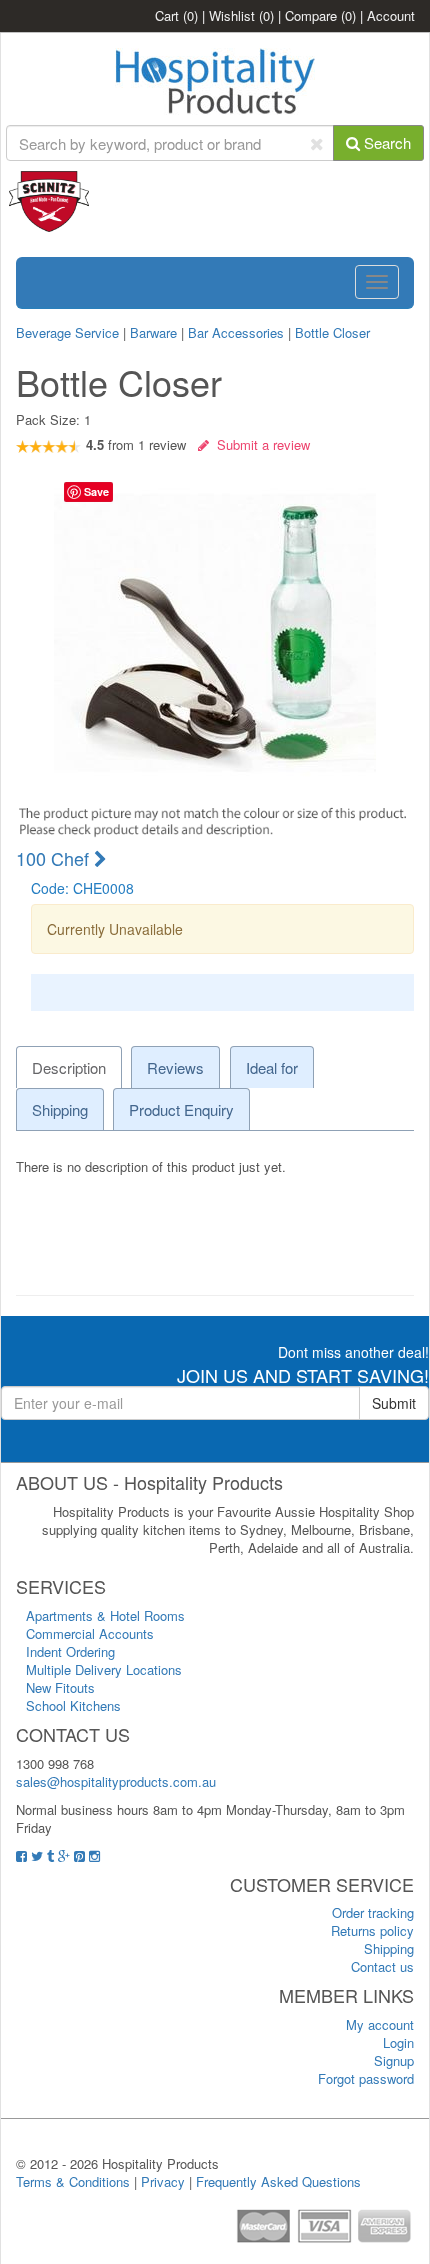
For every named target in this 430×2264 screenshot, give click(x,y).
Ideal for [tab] (272, 1067)
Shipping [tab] (60, 1109)
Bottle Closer (332, 332)
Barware (153, 332)
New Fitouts (60, 1687)
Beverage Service (67, 332)
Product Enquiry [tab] (181, 1109)
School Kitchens (73, 1705)
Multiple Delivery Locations (104, 1669)
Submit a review (259, 444)
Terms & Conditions (73, 2181)
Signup (394, 2060)
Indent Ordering (70, 1651)
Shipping (389, 1948)
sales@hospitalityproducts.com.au (116, 1781)
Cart (176, 15)
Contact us (382, 1966)
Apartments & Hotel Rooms (105, 1615)
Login (398, 2042)
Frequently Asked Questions (278, 2181)
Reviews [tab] (175, 1067)
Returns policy (372, 1930)
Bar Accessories (236, 332)
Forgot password (366, 2078)
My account (380, 2024)
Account (391, 15)
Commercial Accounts (90, 1633)
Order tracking (373, 1912)
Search (385, 142)
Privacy (163, 2181)
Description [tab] (69, 1067)
